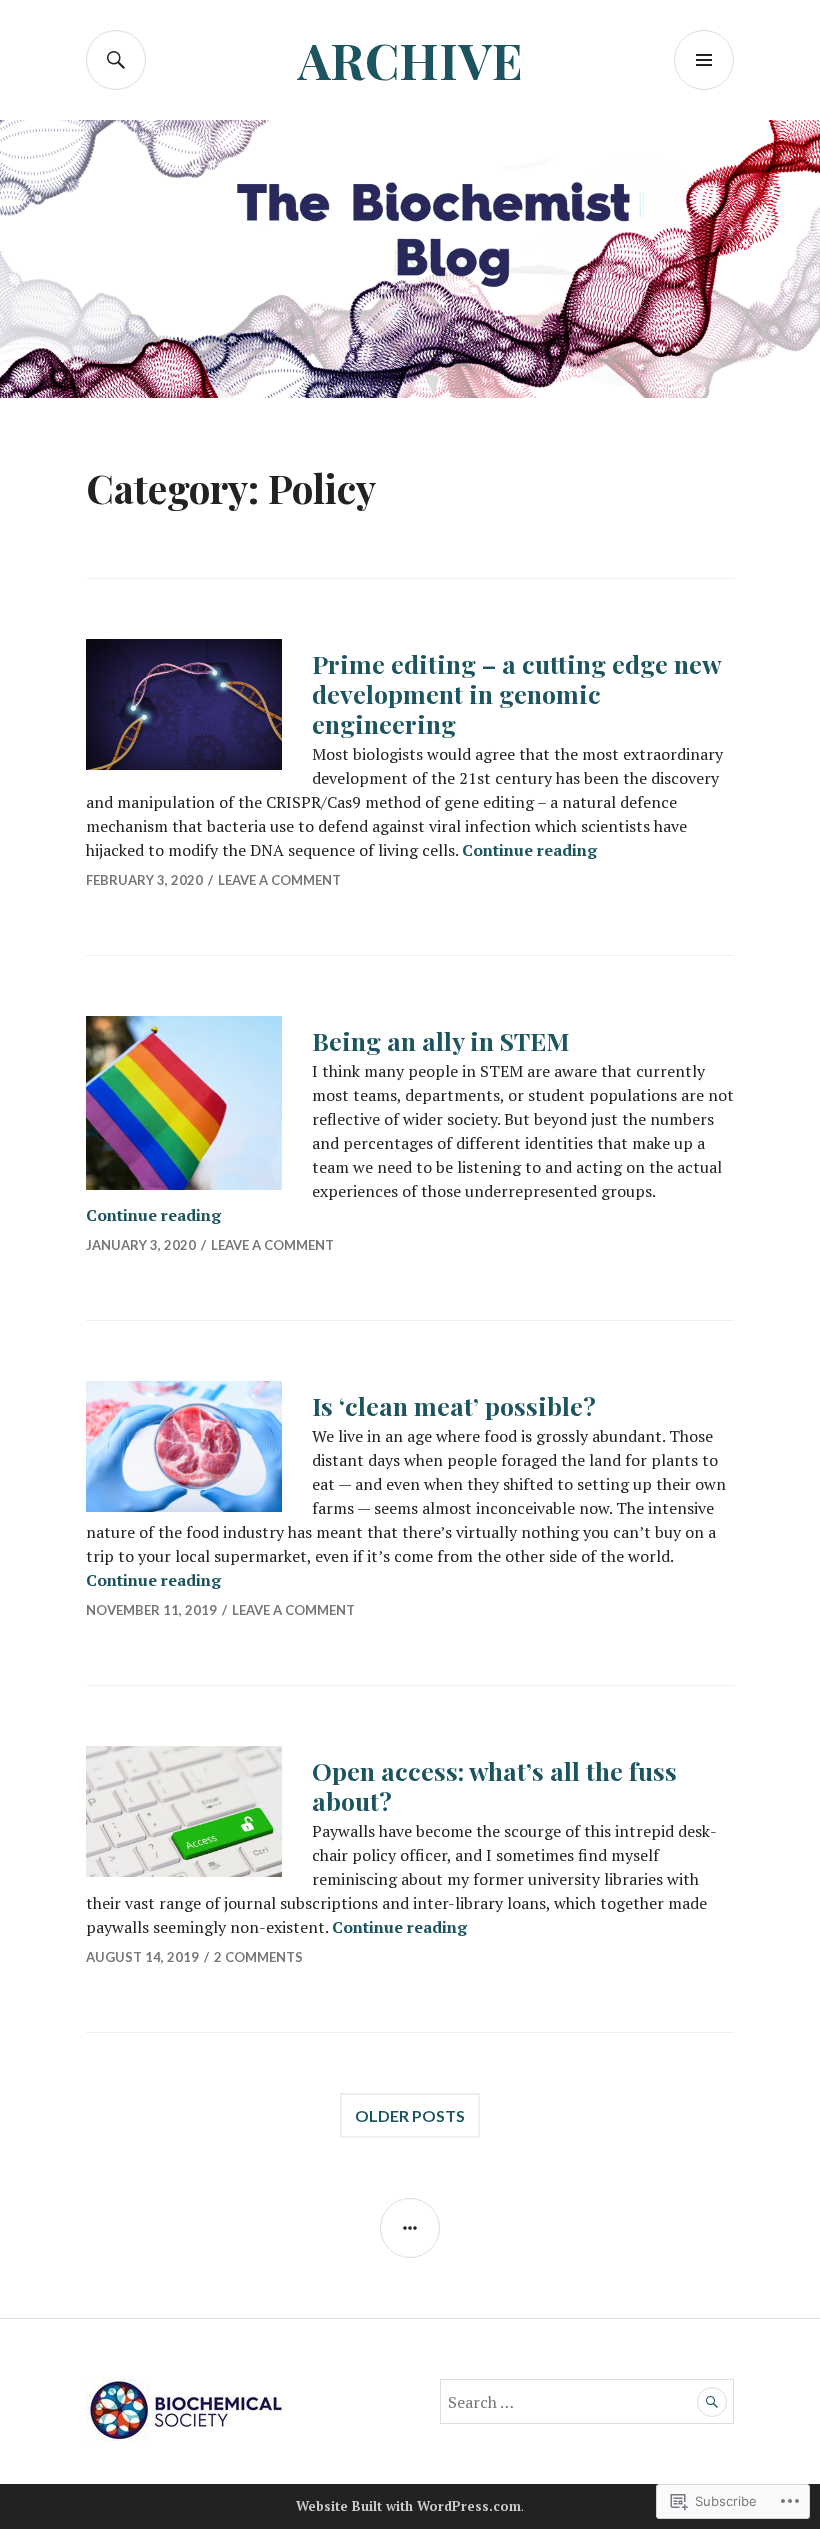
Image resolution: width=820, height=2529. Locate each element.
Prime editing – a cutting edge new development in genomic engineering (516, 693)
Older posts (410, 2115)
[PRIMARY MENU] (704, 60)
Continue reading (529, 850)
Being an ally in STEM (440, 1040)
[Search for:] (587, 2402)
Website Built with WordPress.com (408, 2506)
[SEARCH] (116, 60)
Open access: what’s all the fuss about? (494, 1785)
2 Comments (258, 1957)
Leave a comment (279, 880)
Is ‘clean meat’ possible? (454, 1405)
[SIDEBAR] (410, 2228)
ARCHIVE (410, 59)
